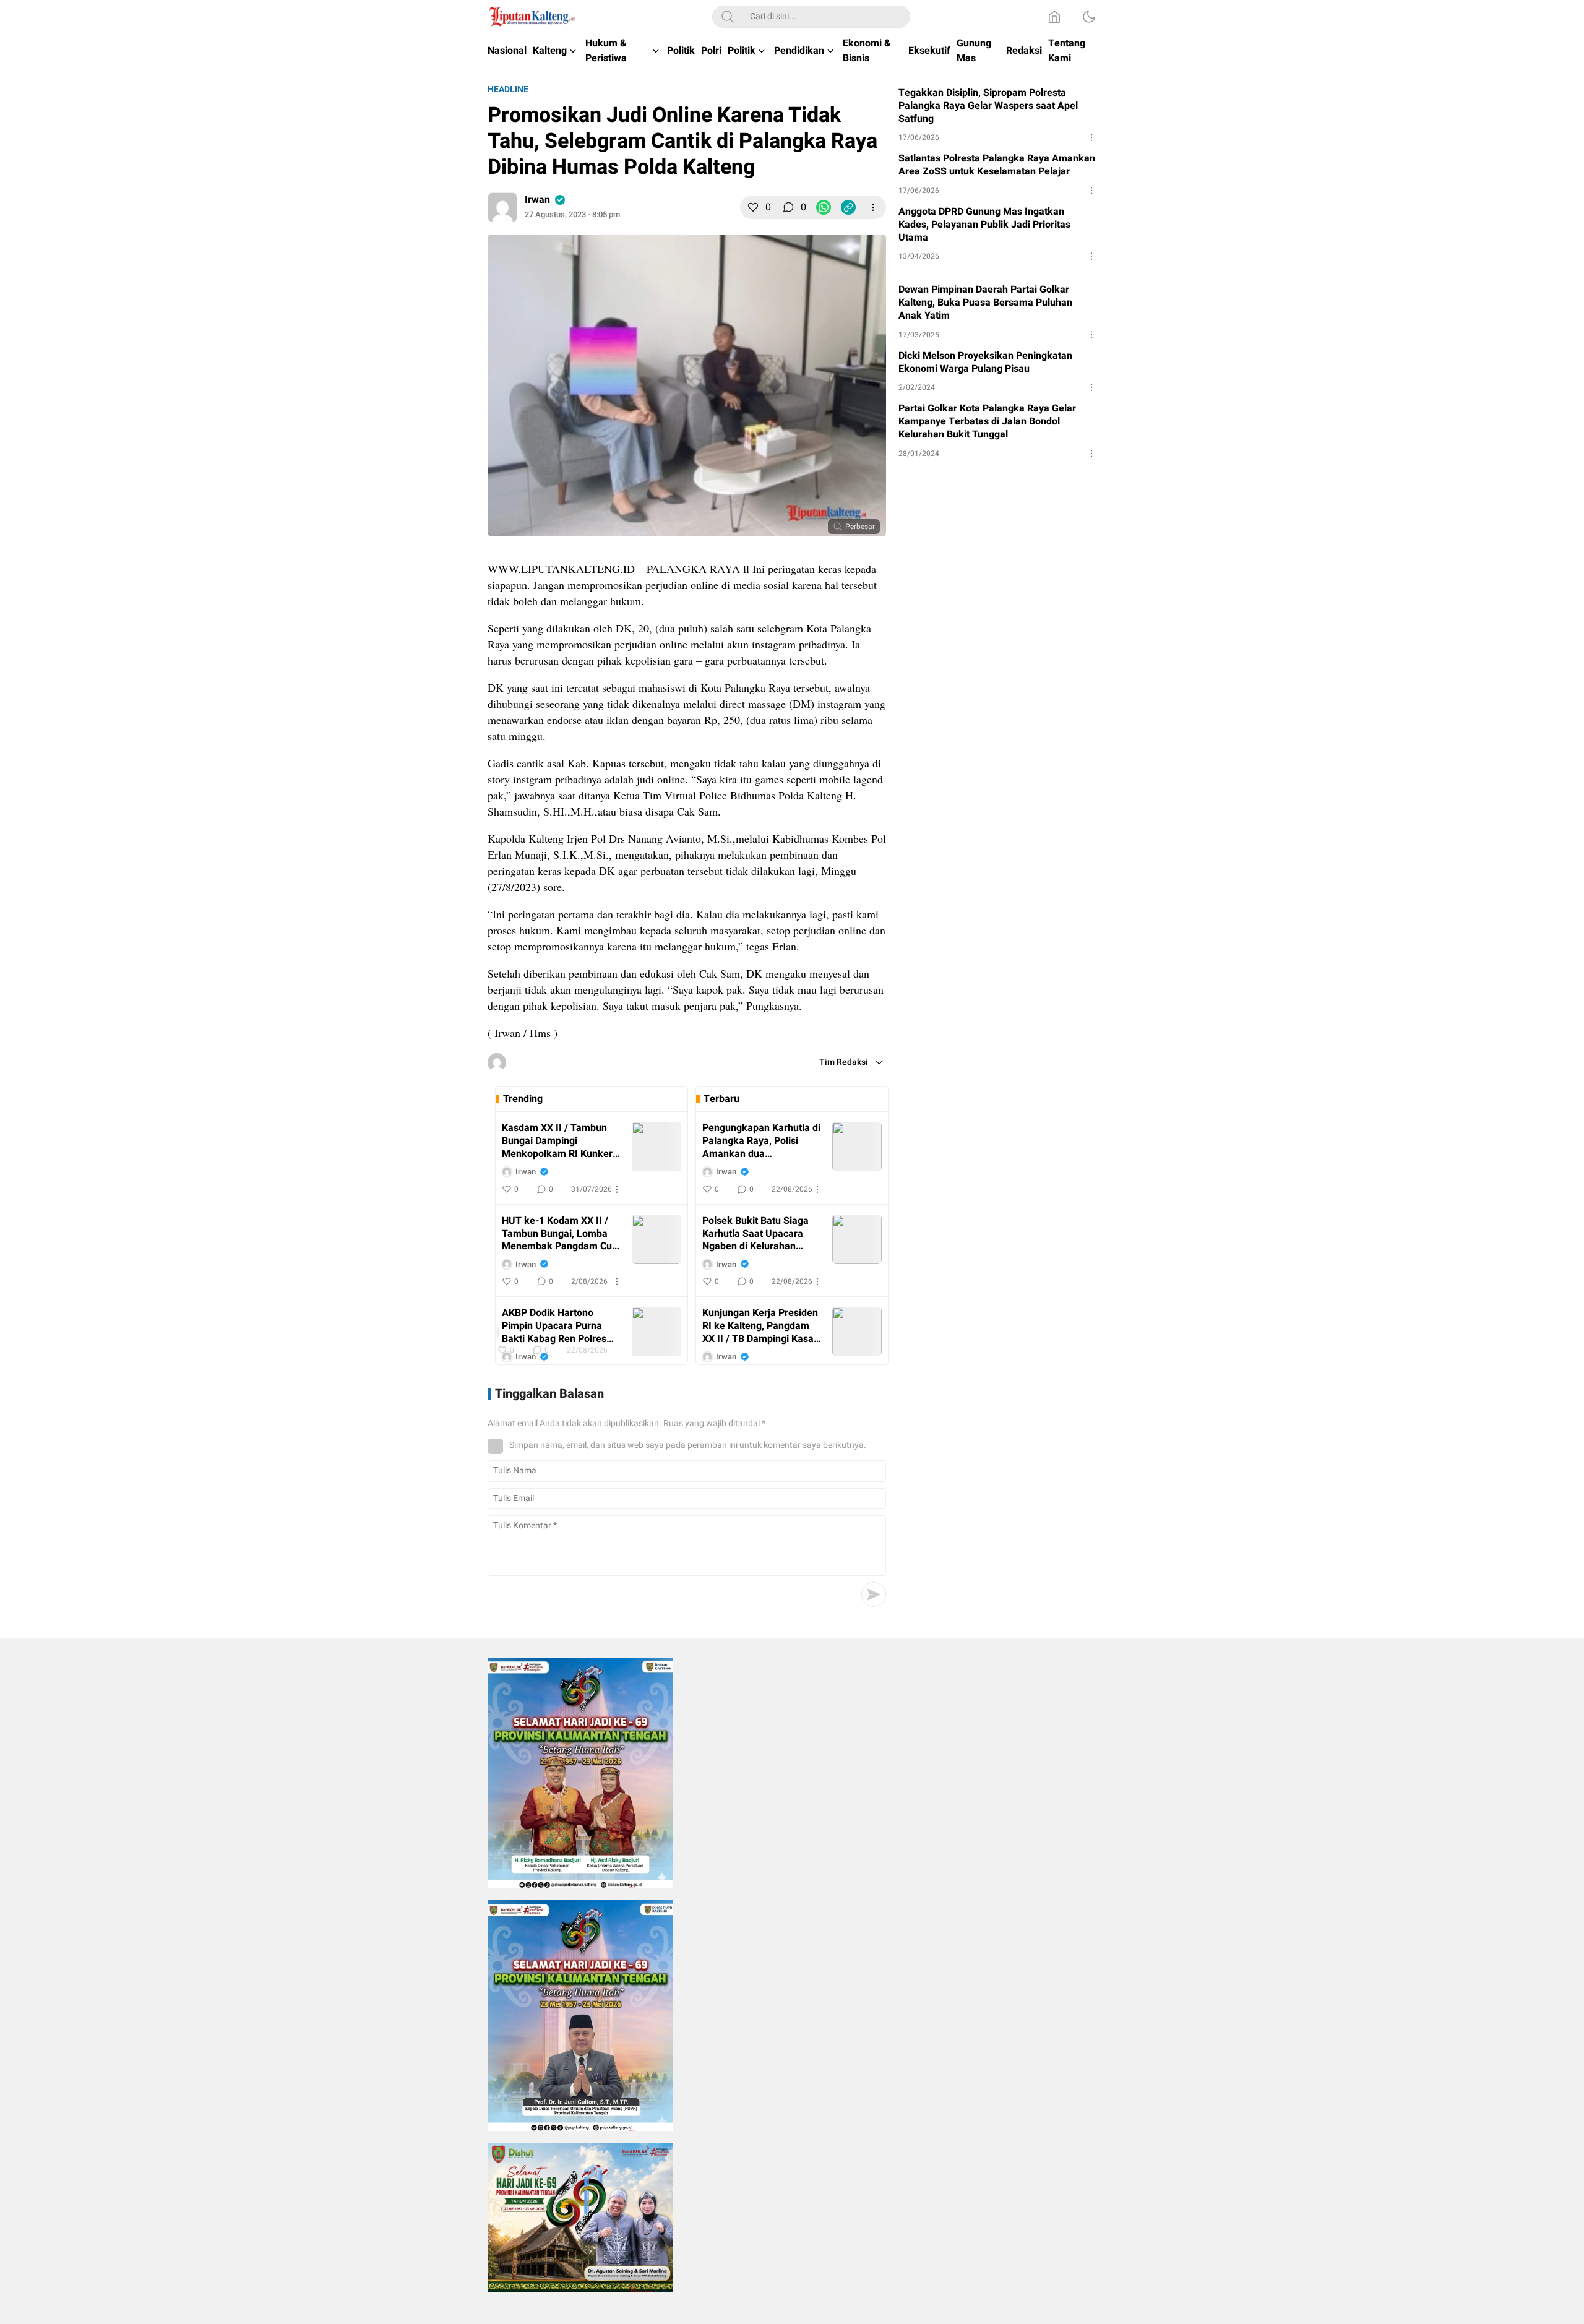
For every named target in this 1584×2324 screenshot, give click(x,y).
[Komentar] (788, 207)
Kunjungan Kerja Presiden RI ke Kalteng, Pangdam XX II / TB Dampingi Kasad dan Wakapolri (761, 1326)
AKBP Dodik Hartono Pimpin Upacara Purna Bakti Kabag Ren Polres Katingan (554, 1326)
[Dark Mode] (1089, 17)
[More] (873, 207)
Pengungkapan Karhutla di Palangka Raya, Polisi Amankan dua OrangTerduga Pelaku (761, 1141)
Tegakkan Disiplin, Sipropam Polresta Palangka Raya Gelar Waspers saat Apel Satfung (988, 106)
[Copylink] (848, 207)
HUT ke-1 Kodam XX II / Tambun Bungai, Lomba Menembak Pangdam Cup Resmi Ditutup (560, 1234)
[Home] (1054, 17)
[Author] (502, 207)
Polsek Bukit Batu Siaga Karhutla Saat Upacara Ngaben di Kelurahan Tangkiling (755, 1234)
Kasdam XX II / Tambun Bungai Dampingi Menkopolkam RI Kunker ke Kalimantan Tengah (557, 1141)
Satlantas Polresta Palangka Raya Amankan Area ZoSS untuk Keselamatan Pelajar (997, 165)
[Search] (728, 17)
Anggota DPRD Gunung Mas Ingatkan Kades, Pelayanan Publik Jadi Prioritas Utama (984, 225)
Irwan (537, 200)
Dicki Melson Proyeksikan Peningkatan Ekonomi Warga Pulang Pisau (985, 363)
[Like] (753, 207)
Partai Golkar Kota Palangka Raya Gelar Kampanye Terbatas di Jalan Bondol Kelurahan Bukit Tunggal (987, 421)
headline (508, 89)
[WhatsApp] (824, 207)
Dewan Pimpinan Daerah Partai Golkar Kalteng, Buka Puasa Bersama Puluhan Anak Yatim (985, 303)
